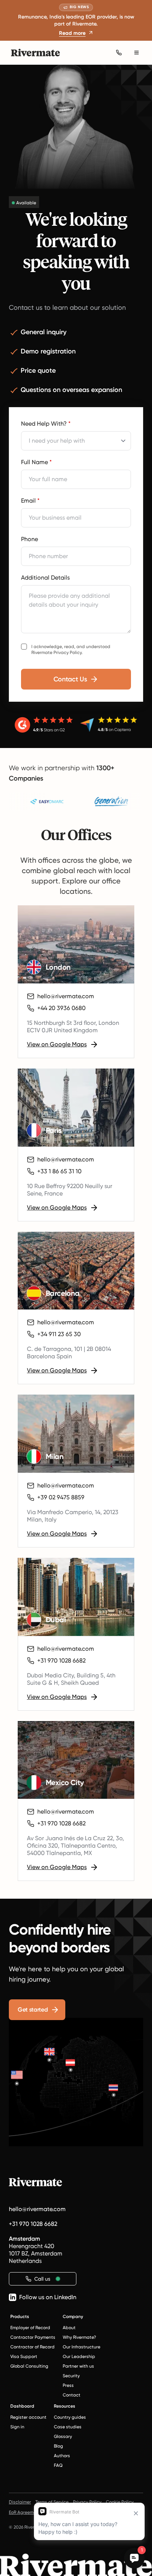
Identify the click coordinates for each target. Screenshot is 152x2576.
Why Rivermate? (79, 2337)
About (69, 2328)
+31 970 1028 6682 (61, 1661)
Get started (33, 2010)
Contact (72, 2395)
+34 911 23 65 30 (59, 1334)
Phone (30, 539)
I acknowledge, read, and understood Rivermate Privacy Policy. (71, 650)
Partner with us (78, 2366)
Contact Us (70, 679)
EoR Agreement (25, 2512)
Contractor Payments (33, 2337)
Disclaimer (20, 2502)
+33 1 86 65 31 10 (59, 1171)
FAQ (58, 2465)
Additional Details (45, 578)
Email (30, 501)
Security (71, 2376)
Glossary (63, 2436)
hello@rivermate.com (66, 996)
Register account (28, 2417)
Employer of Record (30, 2328)
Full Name (36, 462)
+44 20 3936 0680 (61, 1008)
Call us (42, 2279)
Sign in (17, 2427)
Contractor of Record (32, 2347)
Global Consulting (29, 2366)
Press (68, 2385)
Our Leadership (79, 2357)
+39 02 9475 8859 (61, 1497)
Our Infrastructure (82, 2347)
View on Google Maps (57, 1044)
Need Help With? (46, 424)
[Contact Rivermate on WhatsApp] (119, 53)
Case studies (68, 2427)
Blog (58, 2446)
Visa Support (24, 2357)
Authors (62, 2456)
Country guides (70, 2417)
